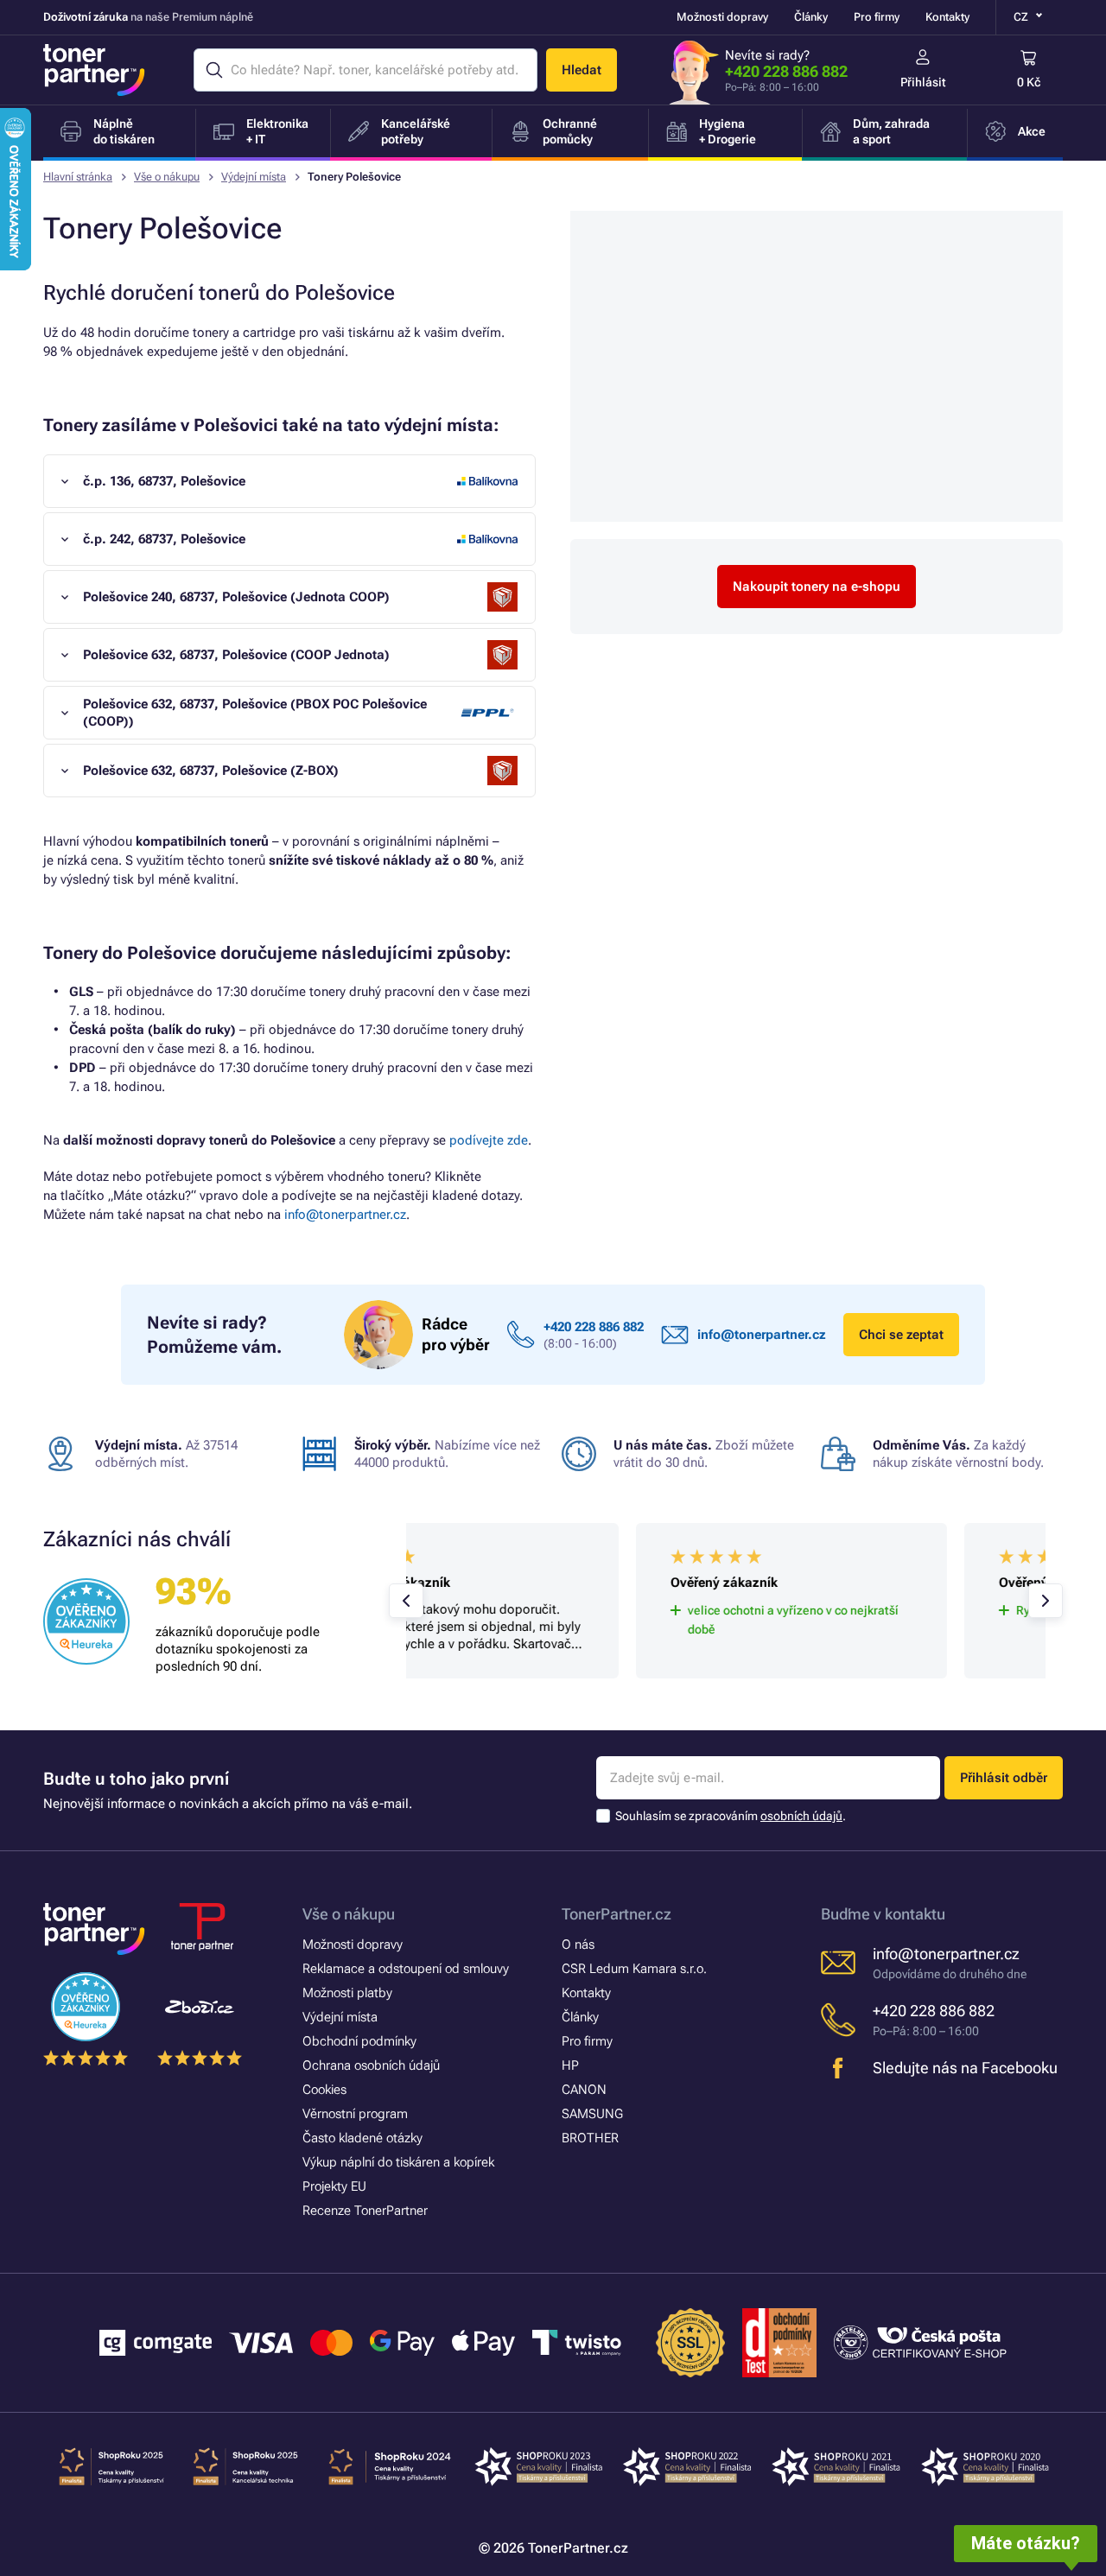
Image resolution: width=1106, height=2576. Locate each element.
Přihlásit (923, 82)
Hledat (582, 70)
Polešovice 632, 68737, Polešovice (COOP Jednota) (236, 655)
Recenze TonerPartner (365, 2211)
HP (570, 2065)
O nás (578, 1945)
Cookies (324, 2090)
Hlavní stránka (78, 177)
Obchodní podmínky (359, 2041)
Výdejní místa (254, 177)
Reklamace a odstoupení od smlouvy (406, 1969)
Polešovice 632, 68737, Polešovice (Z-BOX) (211, 771)
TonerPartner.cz (617, 1914)
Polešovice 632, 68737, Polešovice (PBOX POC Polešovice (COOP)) (255, 713)
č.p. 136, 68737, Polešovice (164, 481)
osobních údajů (801, 1816)
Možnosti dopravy (722, 17)
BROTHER (590, 2138)
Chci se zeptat (901, 1335)
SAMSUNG (592, 2114)
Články (811, 17)
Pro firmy (877, 17)
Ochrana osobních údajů (371, 2065)
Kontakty (947, 17)
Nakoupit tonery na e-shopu (817, 587)
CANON (584, 2090)
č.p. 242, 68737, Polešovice (164, 539)
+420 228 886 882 (786, 71)
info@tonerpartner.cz (345, 1215)
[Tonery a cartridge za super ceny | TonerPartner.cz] (94, 70)
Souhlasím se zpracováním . (731, 1816)
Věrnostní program (355, 2114)
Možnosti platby (347, 1993)
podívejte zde (489, 1140)
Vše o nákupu (167, 177)
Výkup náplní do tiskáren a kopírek (398, 2162)
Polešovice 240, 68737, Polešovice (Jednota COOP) (236, 597)
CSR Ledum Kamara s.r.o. (634, 1969)
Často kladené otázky (362, 2138)
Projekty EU (334, 2186)
